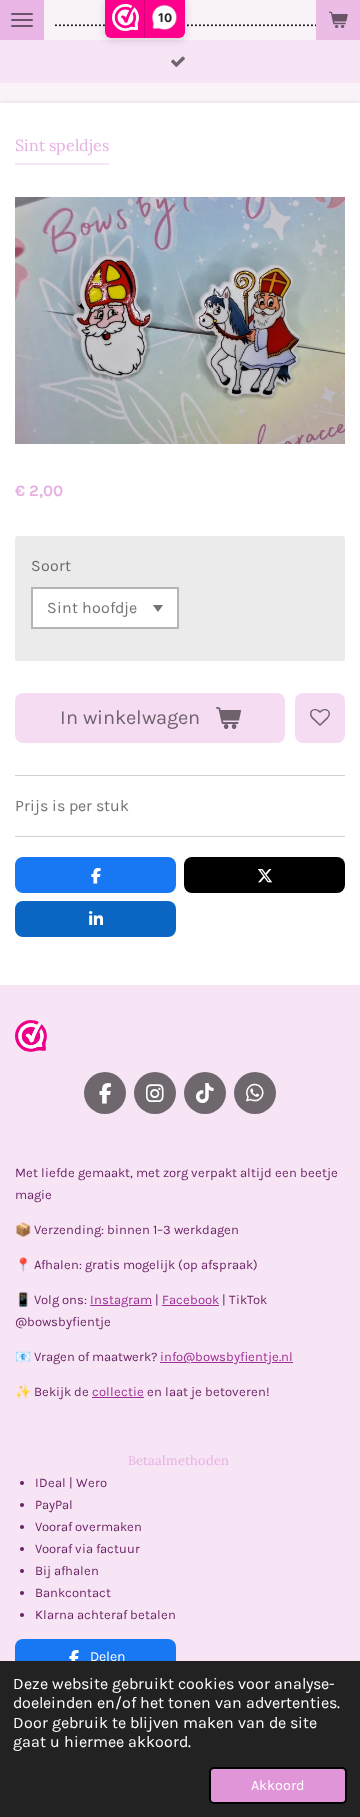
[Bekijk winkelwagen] (338, 20)
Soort (51, 565)
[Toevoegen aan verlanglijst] (320, 718)
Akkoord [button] (278, 1785)
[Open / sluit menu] (22, 20)
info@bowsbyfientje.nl (226, 1356)
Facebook (190, 1299)
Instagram (121, 1299)
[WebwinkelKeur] (31, 1039)
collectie (118, 1391)
